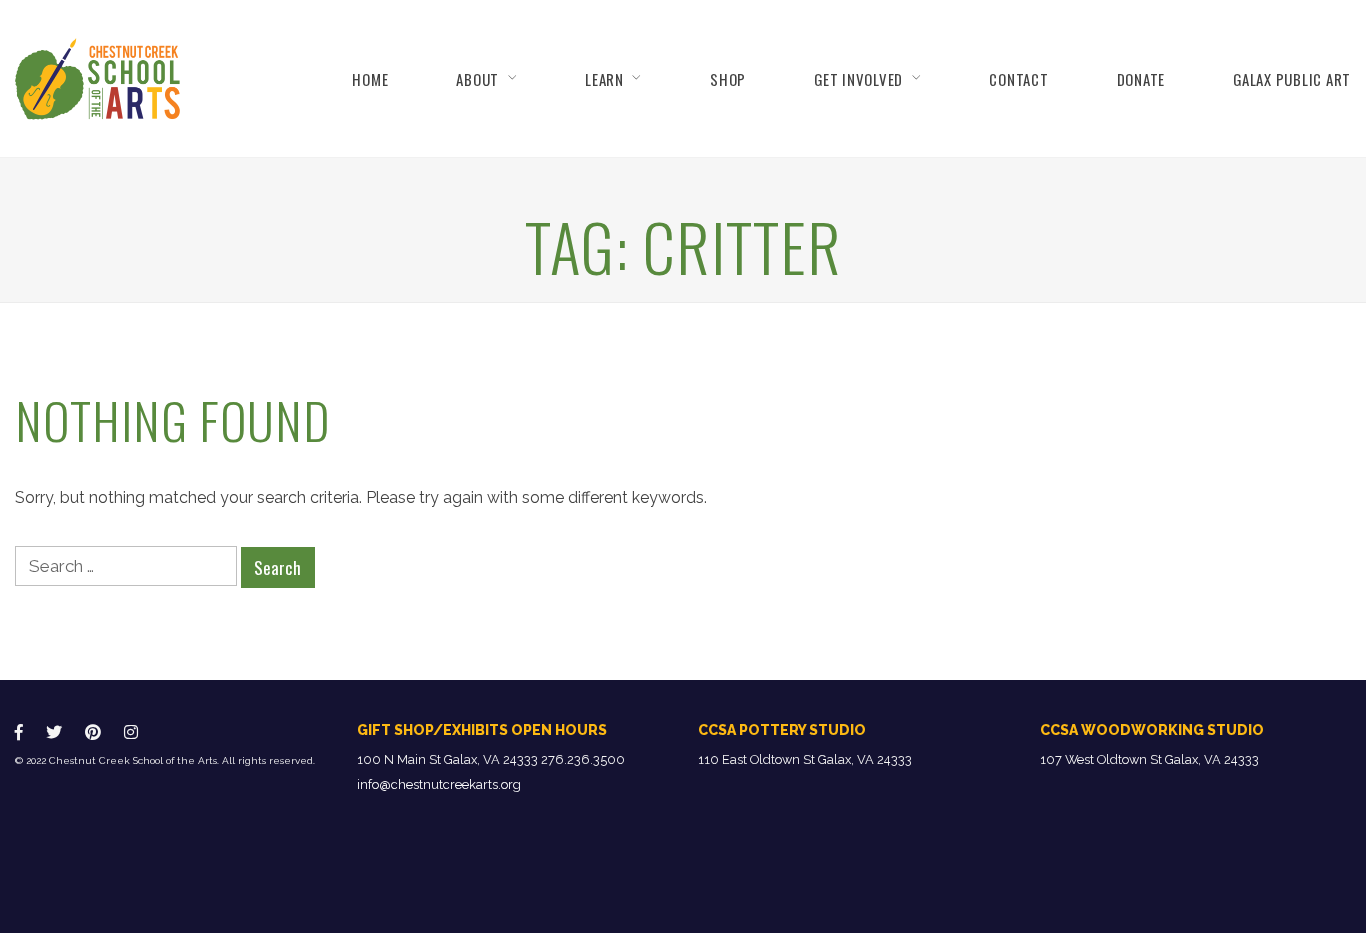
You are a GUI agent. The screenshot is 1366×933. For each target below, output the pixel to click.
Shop (728, 79)
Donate (1141, 79)
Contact (1018, 79)
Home (370, 79)
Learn (604, 79)
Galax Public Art (1292, 79)
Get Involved (858, 79)
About (477, 79)
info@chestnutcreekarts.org (439, 784)
